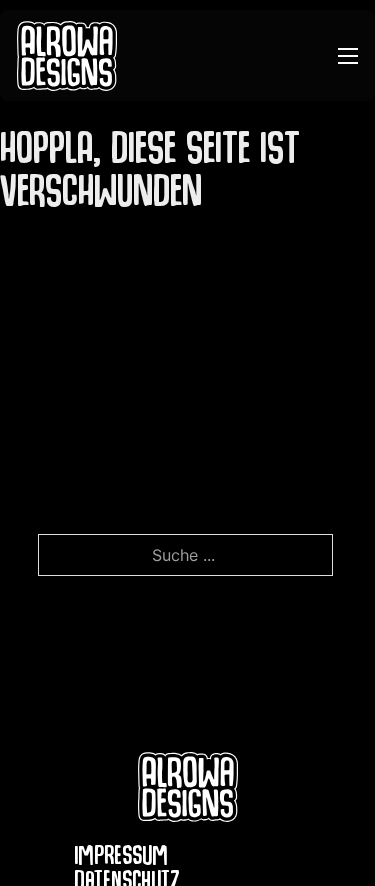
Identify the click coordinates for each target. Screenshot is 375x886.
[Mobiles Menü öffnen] (348, 56)
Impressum (121, 859)
